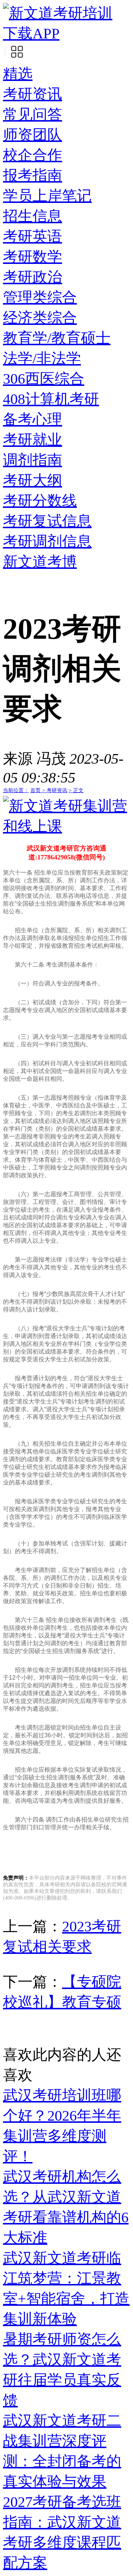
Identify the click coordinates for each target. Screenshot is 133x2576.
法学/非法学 (42, 358)
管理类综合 (40, 297)
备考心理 (33, 419)
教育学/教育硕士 (57, 338)
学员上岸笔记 (47, 196)
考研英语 (33, 236)
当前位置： (16, 790)
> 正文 (76, 790)
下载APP (31, 33)
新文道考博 (40, 562)
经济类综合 (40, 318)
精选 (18, 74)
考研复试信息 (47, 521)
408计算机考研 (51, 399)
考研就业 (33, 440)
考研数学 (33, 257)
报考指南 (33, 175)
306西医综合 (44, 379)
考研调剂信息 (47, 541)
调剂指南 (33, 460)
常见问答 (33, 114)
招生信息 (33, 216)
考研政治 (33, 277)
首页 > (38, 790)
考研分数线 (40, 501)
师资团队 (33, 135)
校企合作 (33, 155)
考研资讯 (33, 94)
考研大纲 (33, 480)
